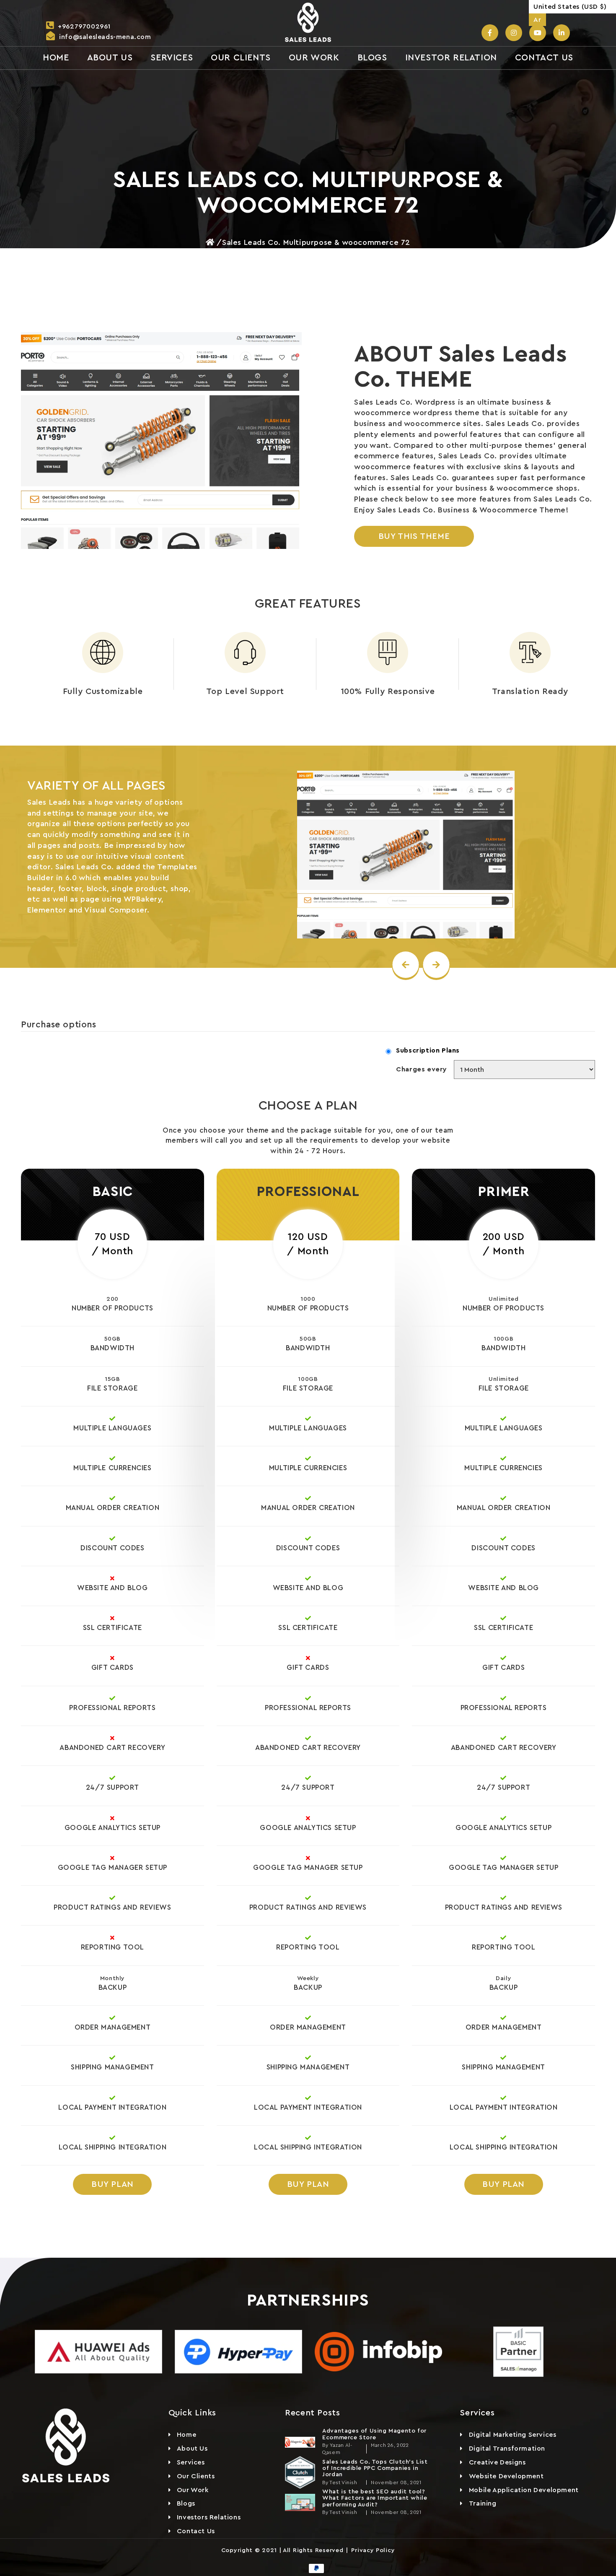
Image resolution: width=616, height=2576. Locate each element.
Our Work (193, 2490)
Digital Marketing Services (513, 2435)
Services (191, 2462)
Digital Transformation (507, 2449)
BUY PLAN (113, 2184)
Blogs (186, 2503)
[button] (572, 7)
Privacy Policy (372, 2550)
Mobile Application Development (524, 2490)
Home (186, 2435)
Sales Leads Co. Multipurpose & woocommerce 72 (316, 242)
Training (483, 2503)
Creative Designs (497, 2462)
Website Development (506, 2476)
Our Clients (196, 2476)
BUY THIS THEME (414, 536)
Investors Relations (209, 2517)
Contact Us (196, 2531)
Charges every (422, 1069)
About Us (192, 2449)
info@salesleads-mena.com (105, 37)
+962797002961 (84, 26)
